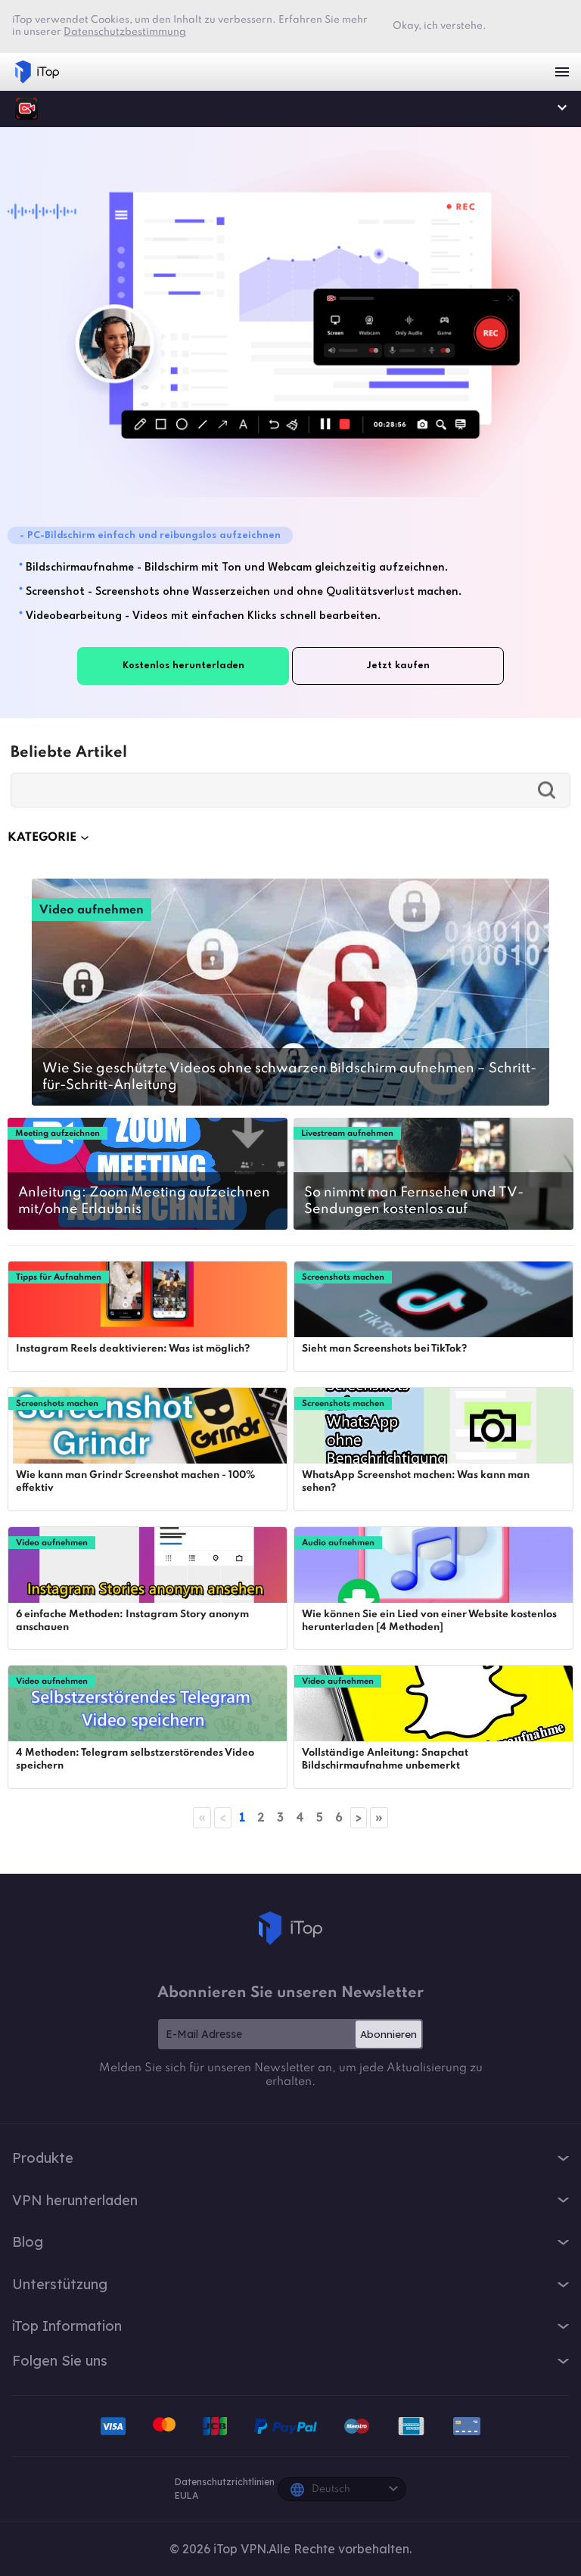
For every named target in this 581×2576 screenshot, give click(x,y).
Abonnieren (388, 2034)
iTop (290, 1928)
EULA (186, 2495)
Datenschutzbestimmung (125, 32)
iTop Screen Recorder (26, 108)
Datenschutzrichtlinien (225, 2482)
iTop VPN (37, 72)
